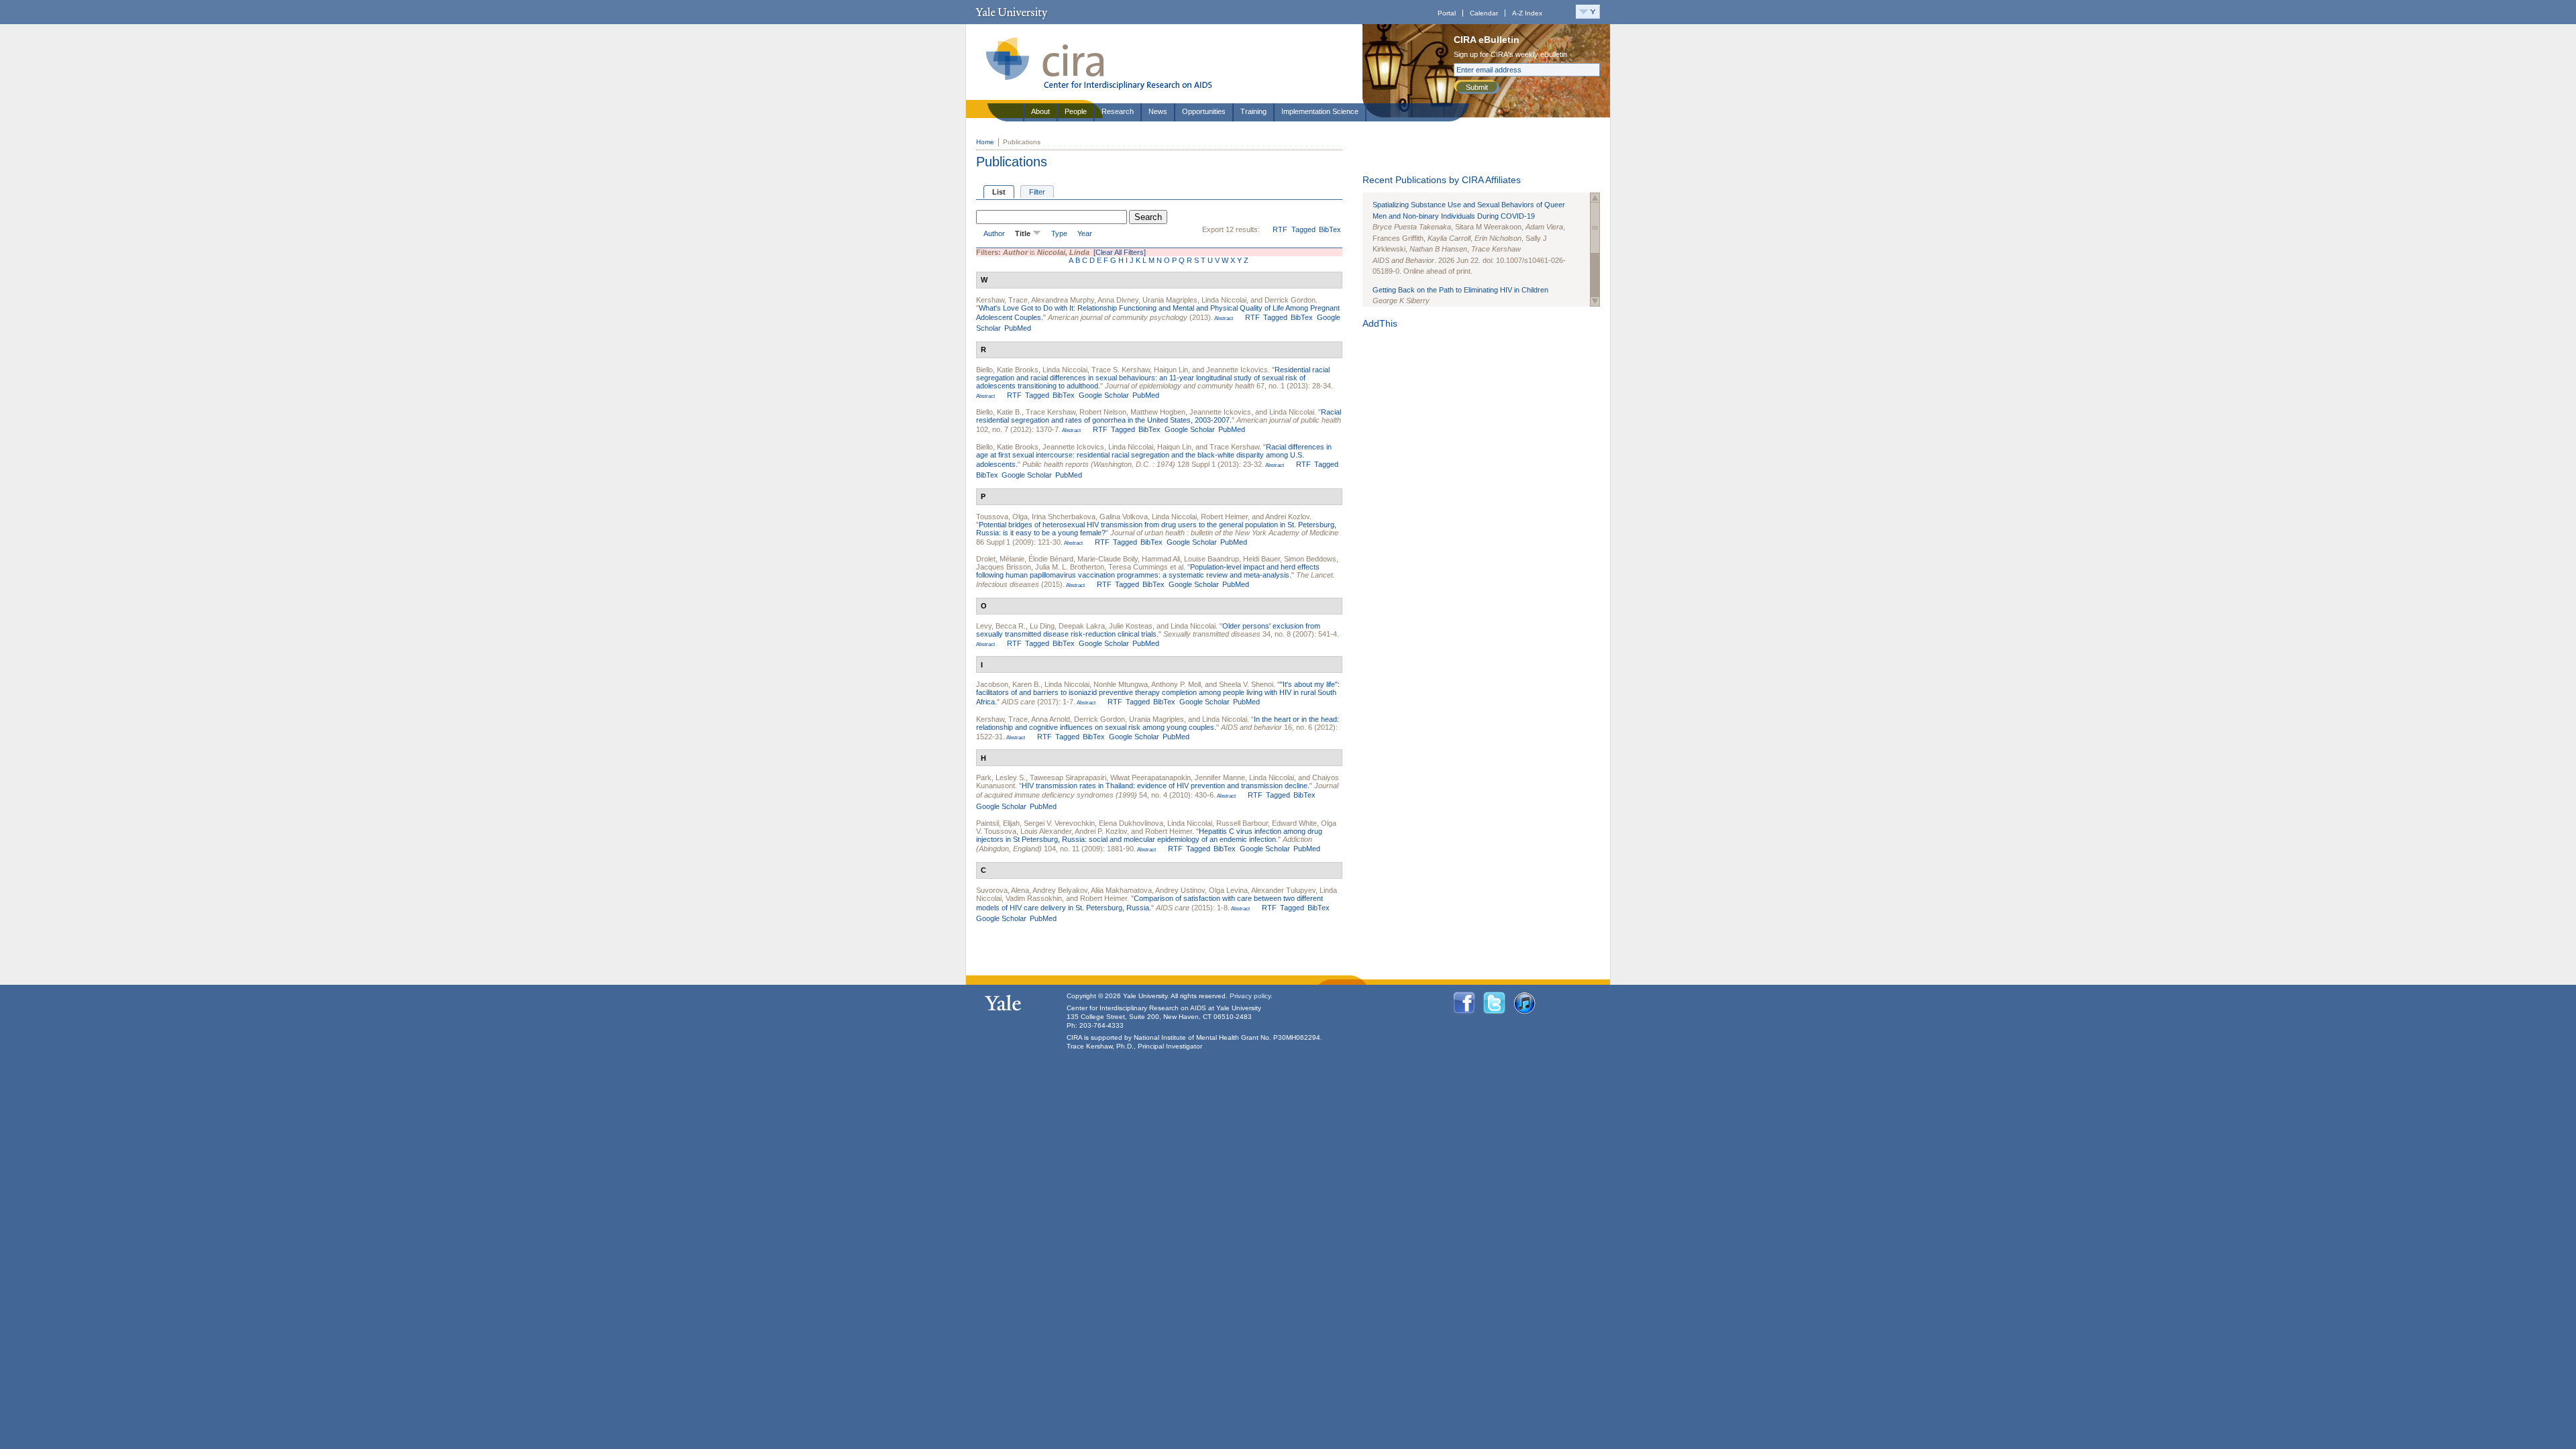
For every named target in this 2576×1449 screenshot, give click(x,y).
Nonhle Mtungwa (1121, 684)
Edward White (1294, 823)
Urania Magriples (1170, 300)
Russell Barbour (1242, 823)
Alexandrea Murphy (1063, 300)
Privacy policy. (1251, 996)
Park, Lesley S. (1001, 777)
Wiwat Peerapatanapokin (1150, 777)
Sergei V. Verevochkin (1059, 823)
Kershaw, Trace (1002, 300)
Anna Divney (1118, 300)
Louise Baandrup (1212, 559)
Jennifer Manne (1220, 777)
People (1076, 111)
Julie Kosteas (1131, 626)
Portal (1447, 13)
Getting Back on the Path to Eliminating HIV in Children (1460, 290)
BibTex (1330, 229)
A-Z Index (1527, 13)
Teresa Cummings (1138, 567)
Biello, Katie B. (999, 412)
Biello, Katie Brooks (1007, 370)
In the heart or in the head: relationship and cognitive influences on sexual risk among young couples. (1158, 723)
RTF (1280, 229)
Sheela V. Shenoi (1246, 684)
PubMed (1018, 328)
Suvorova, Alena (1003, 890)
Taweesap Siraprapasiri (1068, 777)
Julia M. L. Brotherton (1070, 567)
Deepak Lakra (1082, 626)
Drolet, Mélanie (1000, 559)
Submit (1477, 87)
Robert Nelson (1103, 412)
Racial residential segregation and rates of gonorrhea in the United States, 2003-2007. (1159, 416)
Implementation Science (1320, 111)
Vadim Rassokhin (1034, 898)
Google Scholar (1104, 395)
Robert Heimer (1224, 517)
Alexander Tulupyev (1283, 890)
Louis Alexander (1046, 831)
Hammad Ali (1161, 559)
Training (1253, 111)
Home (985, 142)
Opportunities (1204, 111)
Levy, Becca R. (1001, 626)
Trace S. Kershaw (1121, 370)
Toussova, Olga (1002, 517)
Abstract (1223, 318)
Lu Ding (1042, 626)
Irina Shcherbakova (1064, 517)
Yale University (1011, 12)
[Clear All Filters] (1120, 252)
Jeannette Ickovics (1237, 370)
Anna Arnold (1051, 719)
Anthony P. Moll (1176, 684)
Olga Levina (1228, 890)
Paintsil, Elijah (998, 823)
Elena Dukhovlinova (1131, 823)
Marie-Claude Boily (1108, 559)
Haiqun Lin (1171, 370)
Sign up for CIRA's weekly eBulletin (1510, 54)
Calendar (1484, 13)
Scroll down (1595, 302)
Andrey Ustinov (1180, 890)
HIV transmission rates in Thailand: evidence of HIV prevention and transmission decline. (1166, 786)
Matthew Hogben (1158, 412)
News (1158, 111)
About (1040, 111)
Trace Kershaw (1051, 412)
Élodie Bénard (1051, 559)
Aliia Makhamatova (1121, 890)
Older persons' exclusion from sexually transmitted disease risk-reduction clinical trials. (1148, 630)
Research (1118, 111)
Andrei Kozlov (1287, 517)
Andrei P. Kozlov (1101, 831)
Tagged (1303, 229)
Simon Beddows (1310, 559)
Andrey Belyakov (1060, 890)
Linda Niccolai (1224, 300)
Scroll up (1595, 198)
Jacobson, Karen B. (1008, 684)
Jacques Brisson (1004, 567)
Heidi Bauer (1262, 559)
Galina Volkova (1124, 517)
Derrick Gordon (1290, 300)
